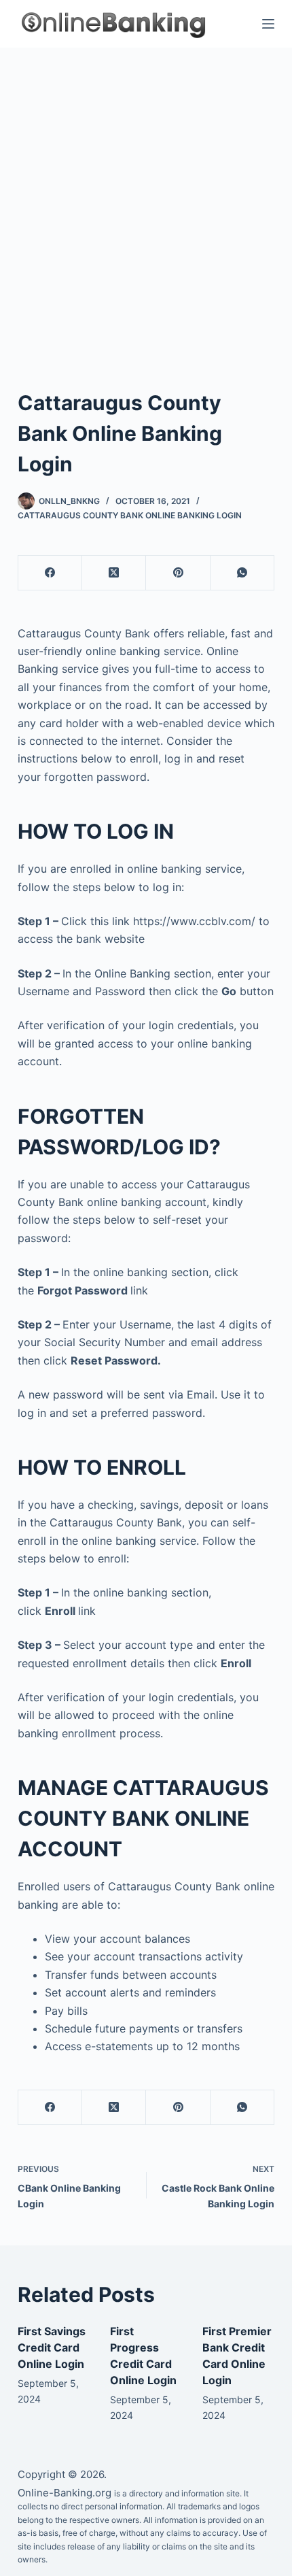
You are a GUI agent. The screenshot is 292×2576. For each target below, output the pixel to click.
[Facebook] (50, 573)
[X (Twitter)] (114, 573)
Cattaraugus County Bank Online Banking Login (130, 515)
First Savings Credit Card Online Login (52, 2347)
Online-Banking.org (65, 2493)
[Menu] (268, 24)
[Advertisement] (146, 201)
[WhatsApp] (242, 573)
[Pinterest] (178, 573)
